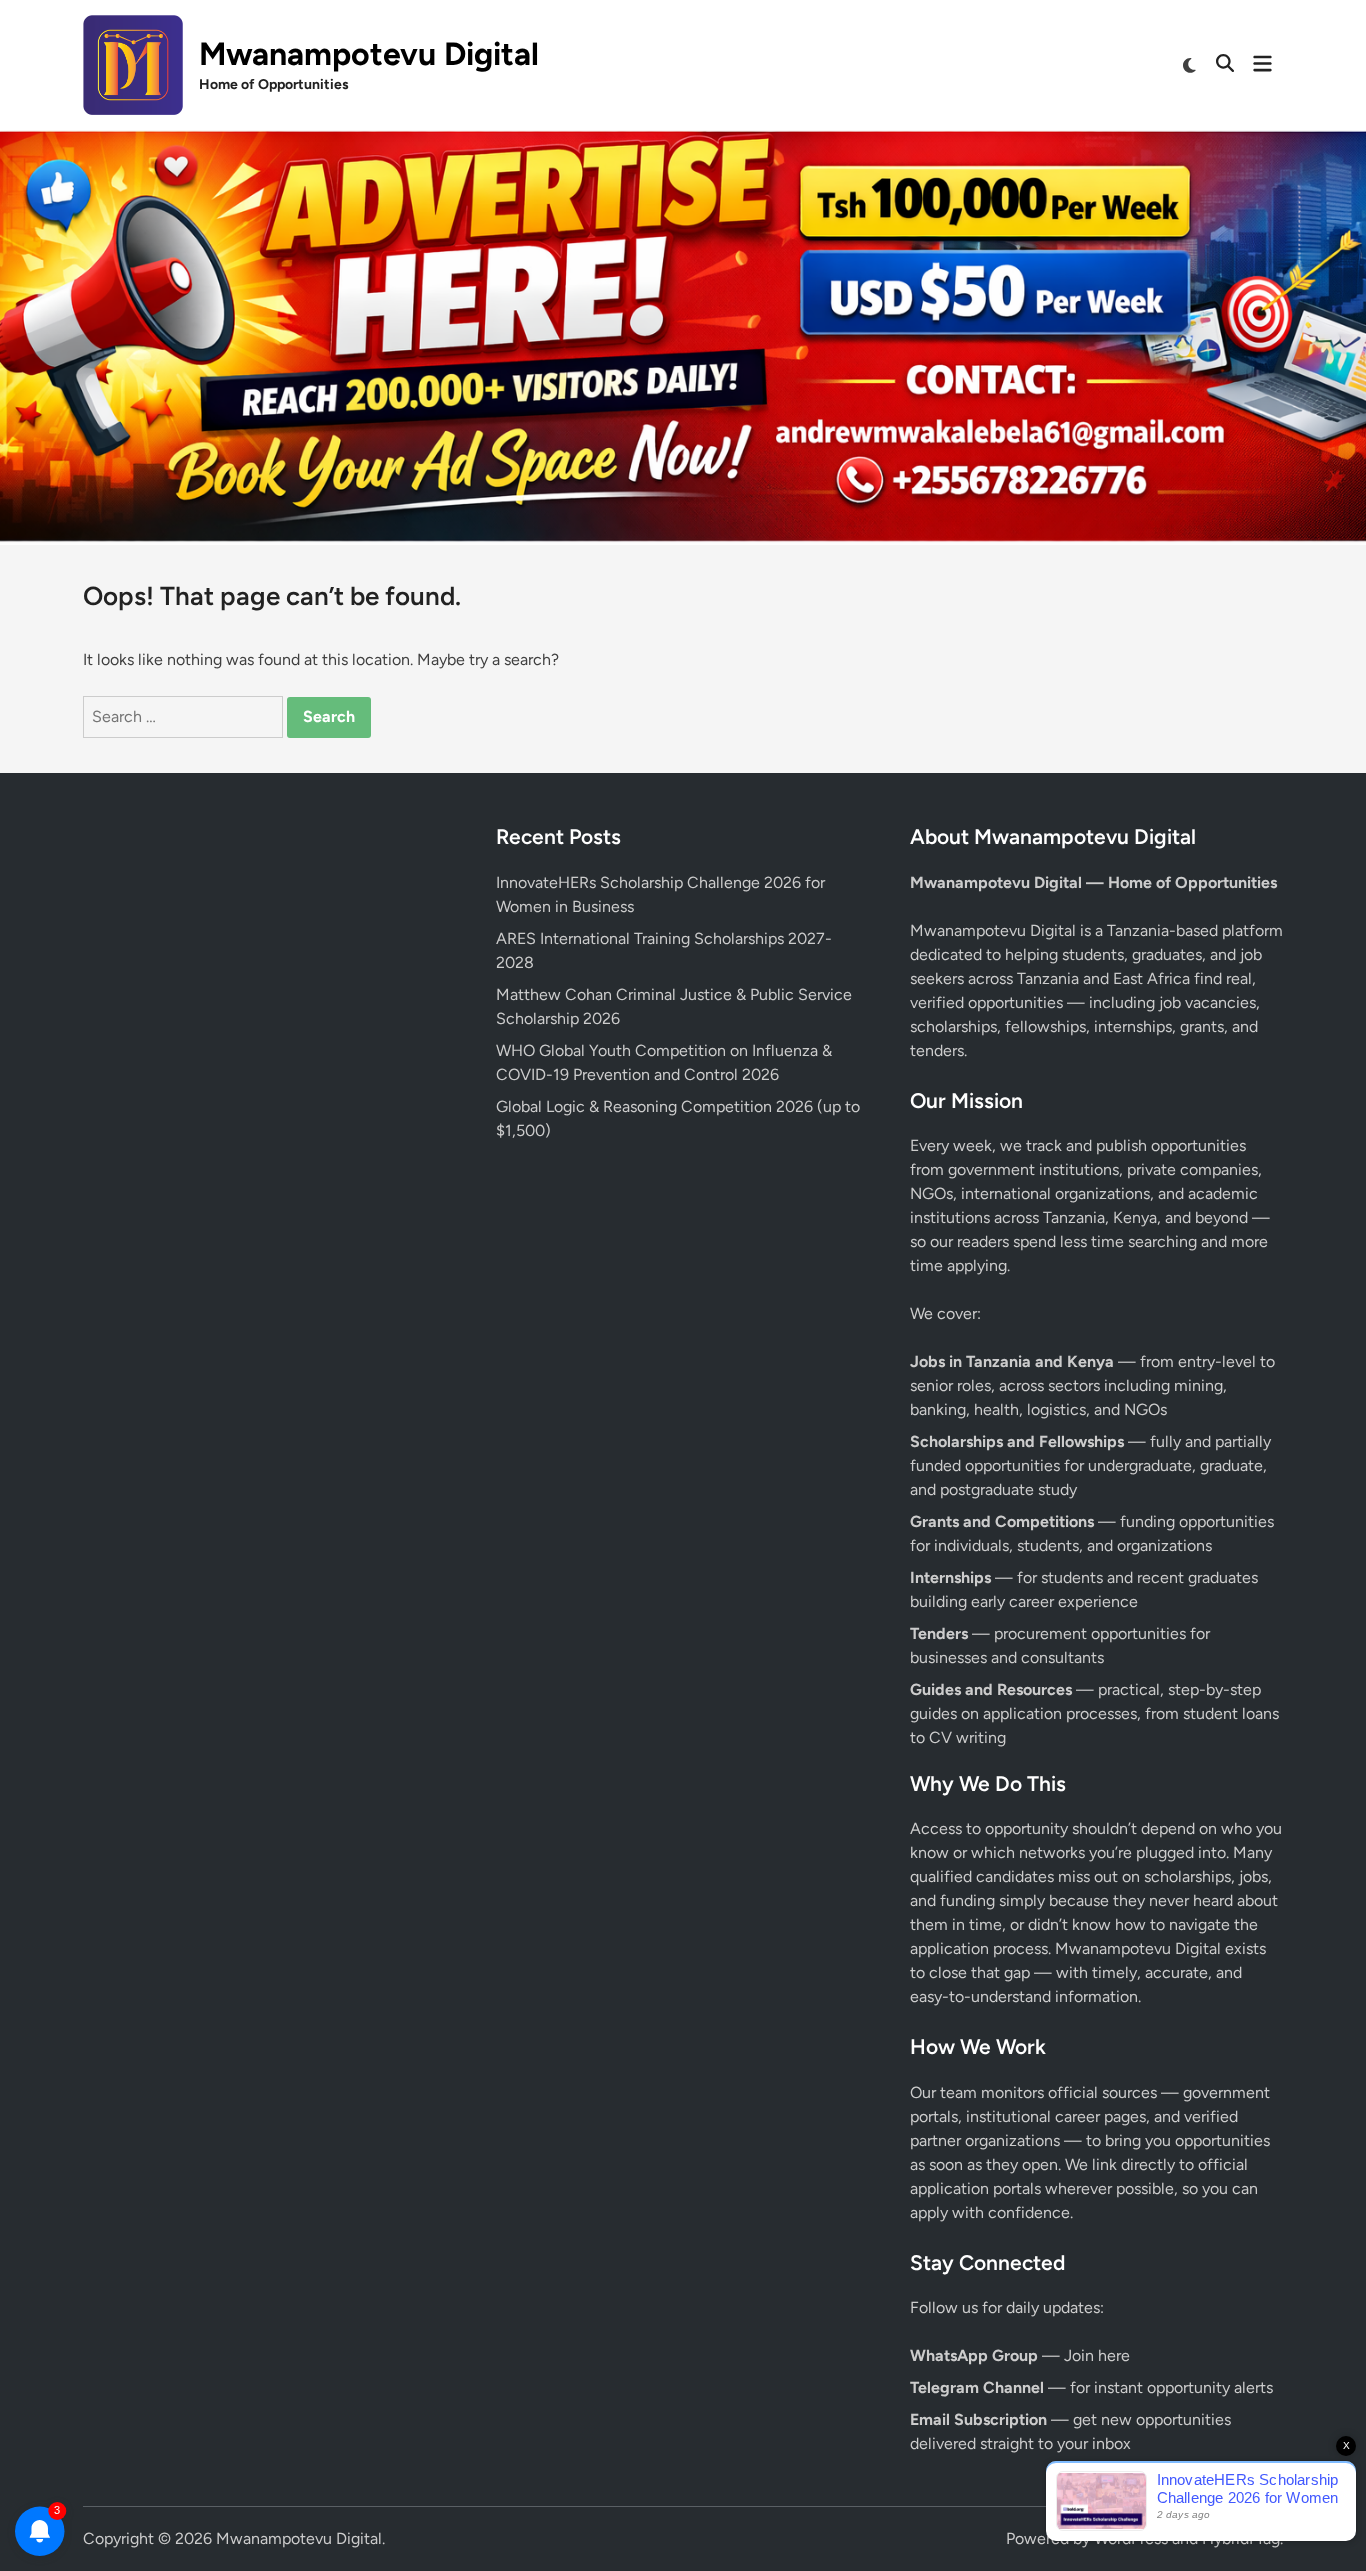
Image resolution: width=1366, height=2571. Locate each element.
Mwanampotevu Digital (369, 54)
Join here (1097, 2355)
